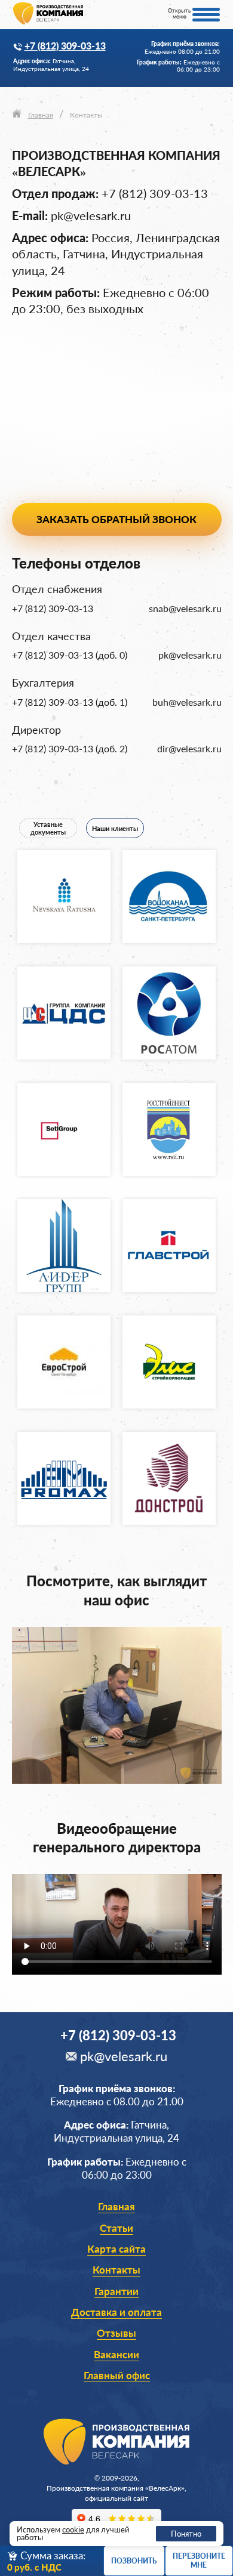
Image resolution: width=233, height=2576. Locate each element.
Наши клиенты (115, 828)
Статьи (116, 2228)
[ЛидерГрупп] (64, 1246)
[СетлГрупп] (64, 1129)
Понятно (186, 2534)
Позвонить (134, 2561)
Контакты (116, 2270)
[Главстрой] (169, 1246)
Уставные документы (48, 828)
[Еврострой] (64, 1362)
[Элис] (169, 1362)
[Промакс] (64, 1478)
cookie (73, 2529)
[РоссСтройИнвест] (169, 1129)
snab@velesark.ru (185, 609)
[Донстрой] (169, 1478)
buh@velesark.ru (187, 702)
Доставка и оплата (116, 2312)
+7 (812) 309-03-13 (65, 46)
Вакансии (116, 2354)
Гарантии (116, 2291)
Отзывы (116, 2333)
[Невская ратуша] (64, 897)
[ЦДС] (64, 1013)
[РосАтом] (169, 1013)
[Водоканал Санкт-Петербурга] (169, 897)
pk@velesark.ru (91, 216)
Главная (116, 2206)
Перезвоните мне (199, 2560)
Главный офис (117, 2375)
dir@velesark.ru (189, 749)
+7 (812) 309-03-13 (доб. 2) (70, 749)
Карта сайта (116, 2249)
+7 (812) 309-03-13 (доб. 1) (70, 702)
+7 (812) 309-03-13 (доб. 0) (70, 655)
